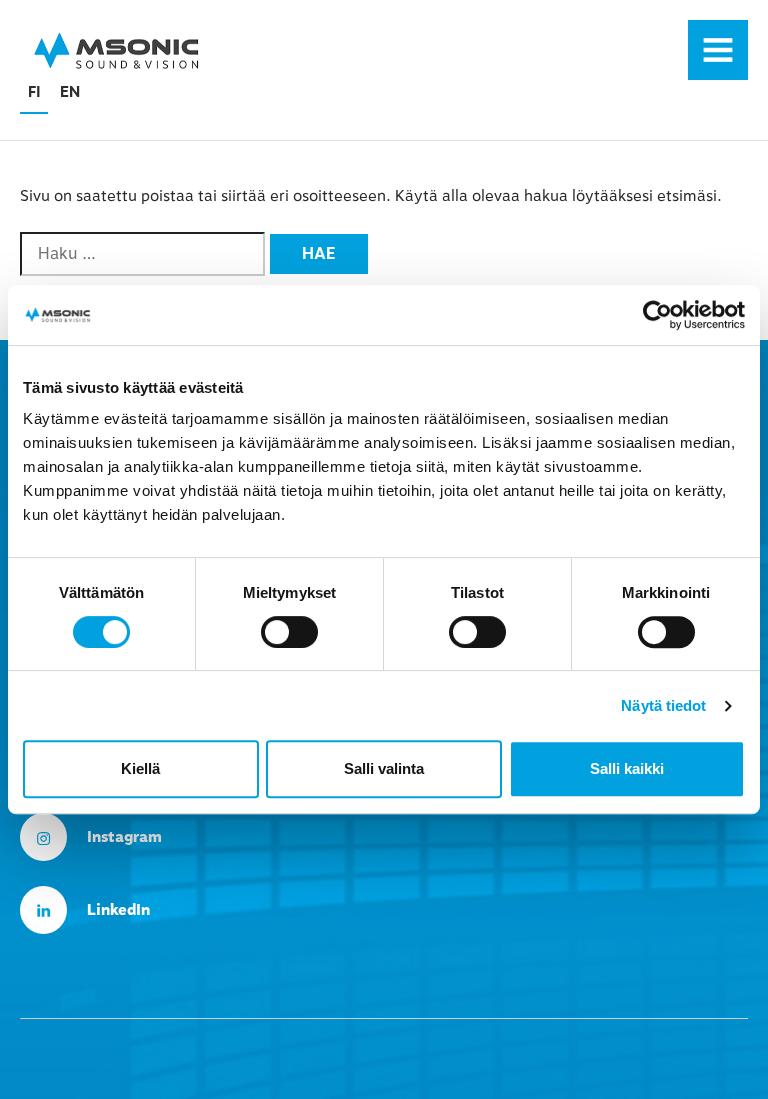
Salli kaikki (627, 768)
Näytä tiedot (663, 705)
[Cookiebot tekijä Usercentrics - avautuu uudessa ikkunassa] (657, 315)
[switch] (289, 632)
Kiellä (140, 768)
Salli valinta (384, 768)
